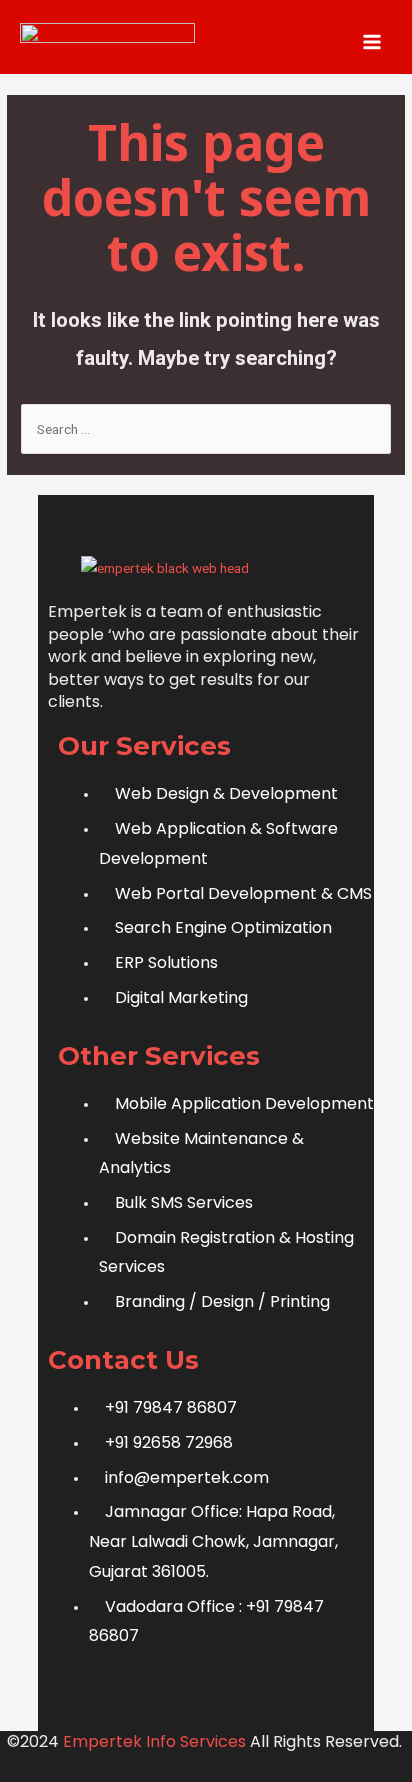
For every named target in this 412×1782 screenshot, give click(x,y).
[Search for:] (206, 429)
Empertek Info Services (154, 1741)
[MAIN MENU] (372, 41)
